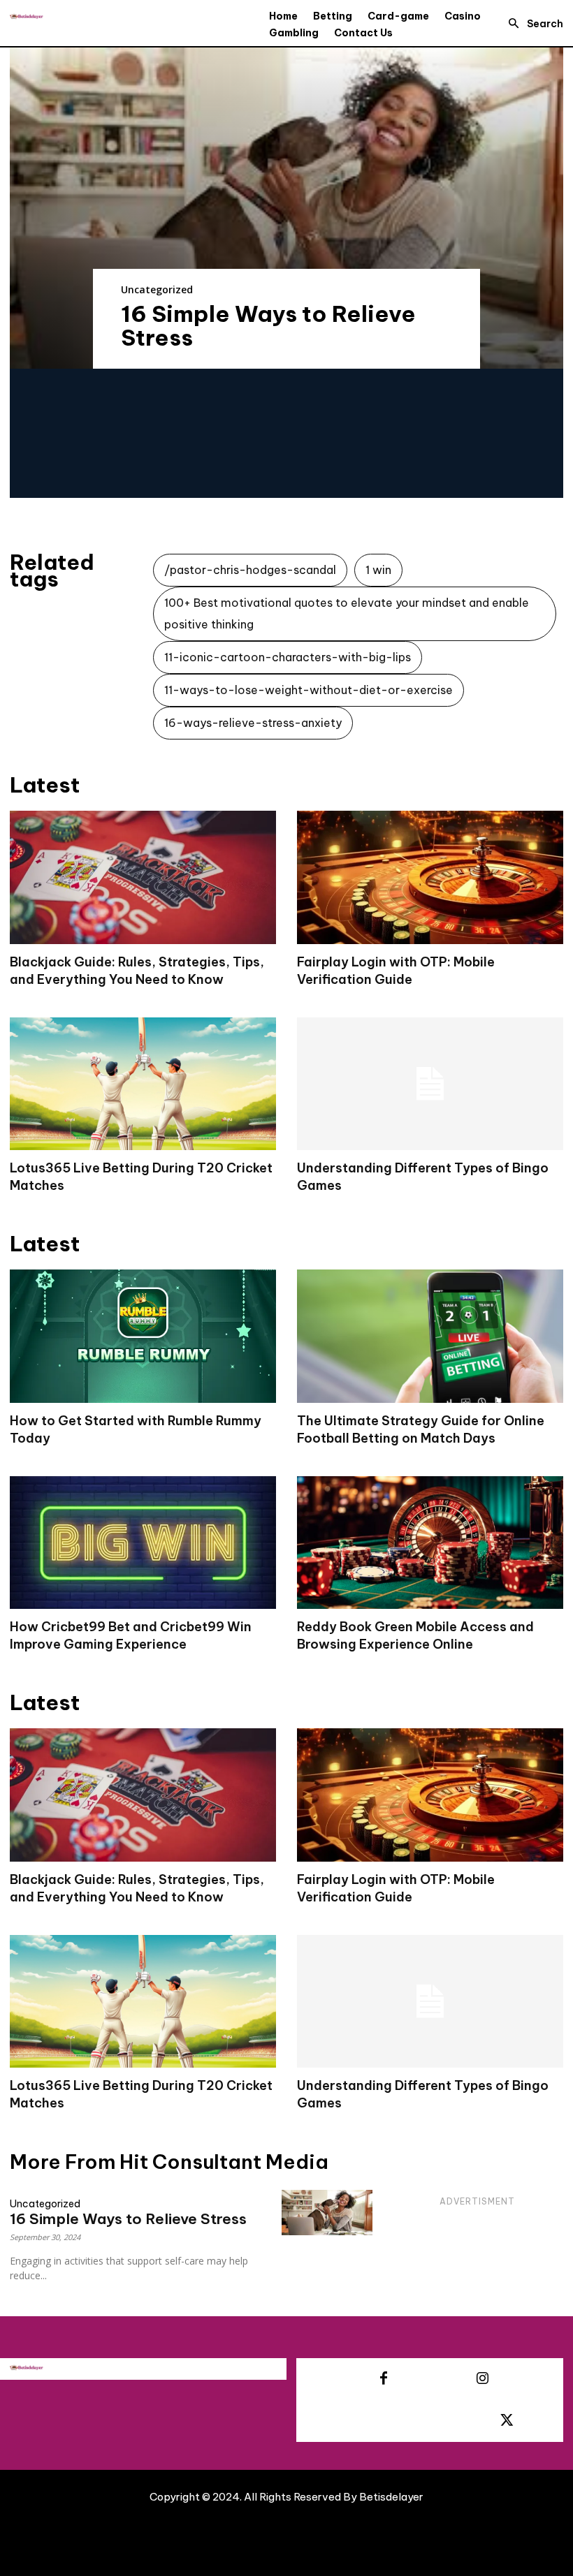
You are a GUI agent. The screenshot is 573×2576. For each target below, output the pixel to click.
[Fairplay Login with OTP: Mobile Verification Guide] (430, 877)
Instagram (529, 2378)
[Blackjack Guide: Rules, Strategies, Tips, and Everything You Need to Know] (143, 877)
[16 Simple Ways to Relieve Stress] (286, 208)
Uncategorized (157, 289)
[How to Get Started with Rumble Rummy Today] (143, 1336)
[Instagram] (482, 2379)
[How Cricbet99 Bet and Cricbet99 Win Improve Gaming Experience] (143, 1543)
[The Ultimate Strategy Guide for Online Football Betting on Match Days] (430, 1336)
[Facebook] (384, 2379)
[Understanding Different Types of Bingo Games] (430, 1084)
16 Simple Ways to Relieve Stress (268, 325)
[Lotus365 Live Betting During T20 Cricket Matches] (143, 1084)
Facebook (431, 2378)
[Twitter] (507, 2421)
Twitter (548, 2420)
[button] (532, 24)
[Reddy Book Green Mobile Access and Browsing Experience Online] (430, 1543)
